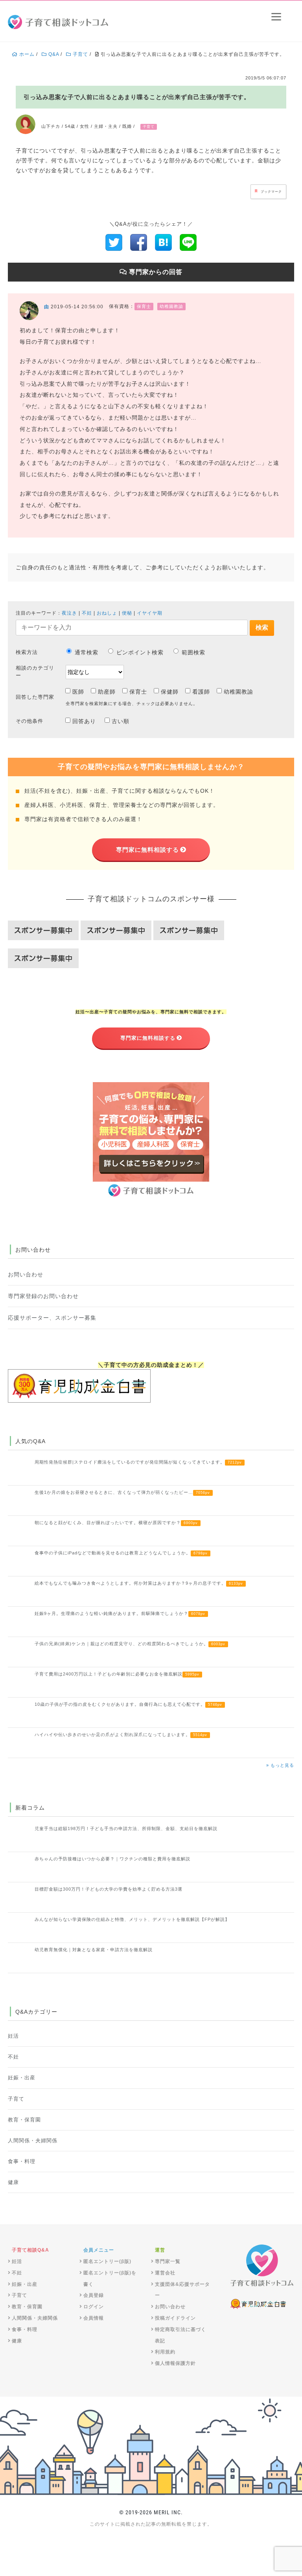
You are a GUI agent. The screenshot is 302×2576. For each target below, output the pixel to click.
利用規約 (165, 2352)
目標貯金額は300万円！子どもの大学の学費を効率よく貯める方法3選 (109, 1889)
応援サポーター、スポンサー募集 (52, 1318)
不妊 (87, 613)
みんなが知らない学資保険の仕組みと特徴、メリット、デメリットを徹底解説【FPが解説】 (132, 1919)
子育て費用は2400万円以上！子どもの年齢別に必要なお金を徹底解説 (117, 1674)
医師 (78, 692)
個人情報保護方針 (175, 2363)
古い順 (121, 721)
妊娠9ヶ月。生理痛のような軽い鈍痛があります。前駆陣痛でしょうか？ (120, 1613)
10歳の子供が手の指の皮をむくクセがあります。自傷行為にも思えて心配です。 (128, 1704)
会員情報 (94, 2318)
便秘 (127, 613)
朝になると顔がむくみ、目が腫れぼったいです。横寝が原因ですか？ (116, 1523)
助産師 (107, 692)
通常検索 (87, 652)
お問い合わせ (26, 1274)
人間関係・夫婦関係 (33, 2141)
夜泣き (69, 613)
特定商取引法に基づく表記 (180, 2335)
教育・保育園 (24, 2120)
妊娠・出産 (22, 2078)
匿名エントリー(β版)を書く (110, 2279)
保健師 (170, 692)
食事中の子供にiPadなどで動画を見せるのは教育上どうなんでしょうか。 (121, 1553)
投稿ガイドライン (175, 2318)
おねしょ (107, 613)
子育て (16, 2099)
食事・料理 (22, 2162)
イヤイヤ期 (150, 613)
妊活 (13, 2036)
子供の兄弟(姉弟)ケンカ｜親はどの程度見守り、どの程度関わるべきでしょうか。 (130, 1644)
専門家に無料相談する (147, 850)
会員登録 (94, 2295)
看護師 (201, 692)
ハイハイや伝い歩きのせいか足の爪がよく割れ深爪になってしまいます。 (121, 1735)
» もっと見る (280, 1765)
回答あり (84, 721)
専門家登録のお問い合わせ (43, 1296)
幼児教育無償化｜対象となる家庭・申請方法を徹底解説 (94, 1950)
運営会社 (165, 2273)
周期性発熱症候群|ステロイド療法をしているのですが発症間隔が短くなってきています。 (138, 1462)
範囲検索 (193, 652)
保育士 (138, 692)
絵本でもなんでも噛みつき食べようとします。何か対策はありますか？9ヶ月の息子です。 (139, 1583)
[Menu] (276, 17)
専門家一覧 (168, 2261)
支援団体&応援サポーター (182, 2290)
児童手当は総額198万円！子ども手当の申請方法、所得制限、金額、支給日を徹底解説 (126, 1828)
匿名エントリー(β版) (107, 2261)
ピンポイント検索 (140, 652)
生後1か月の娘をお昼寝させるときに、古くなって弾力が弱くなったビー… (122, 1492)
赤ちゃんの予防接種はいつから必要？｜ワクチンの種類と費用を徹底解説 (112, 1859)
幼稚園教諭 (238, 692)
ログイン (94, 2307)
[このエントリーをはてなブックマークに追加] (163, 242)
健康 (13, 2182)
